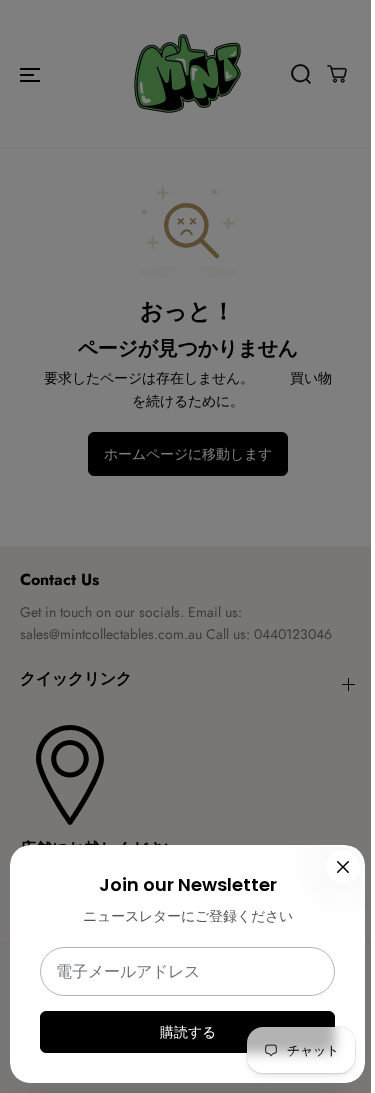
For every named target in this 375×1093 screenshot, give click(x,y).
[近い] (343, 867)
